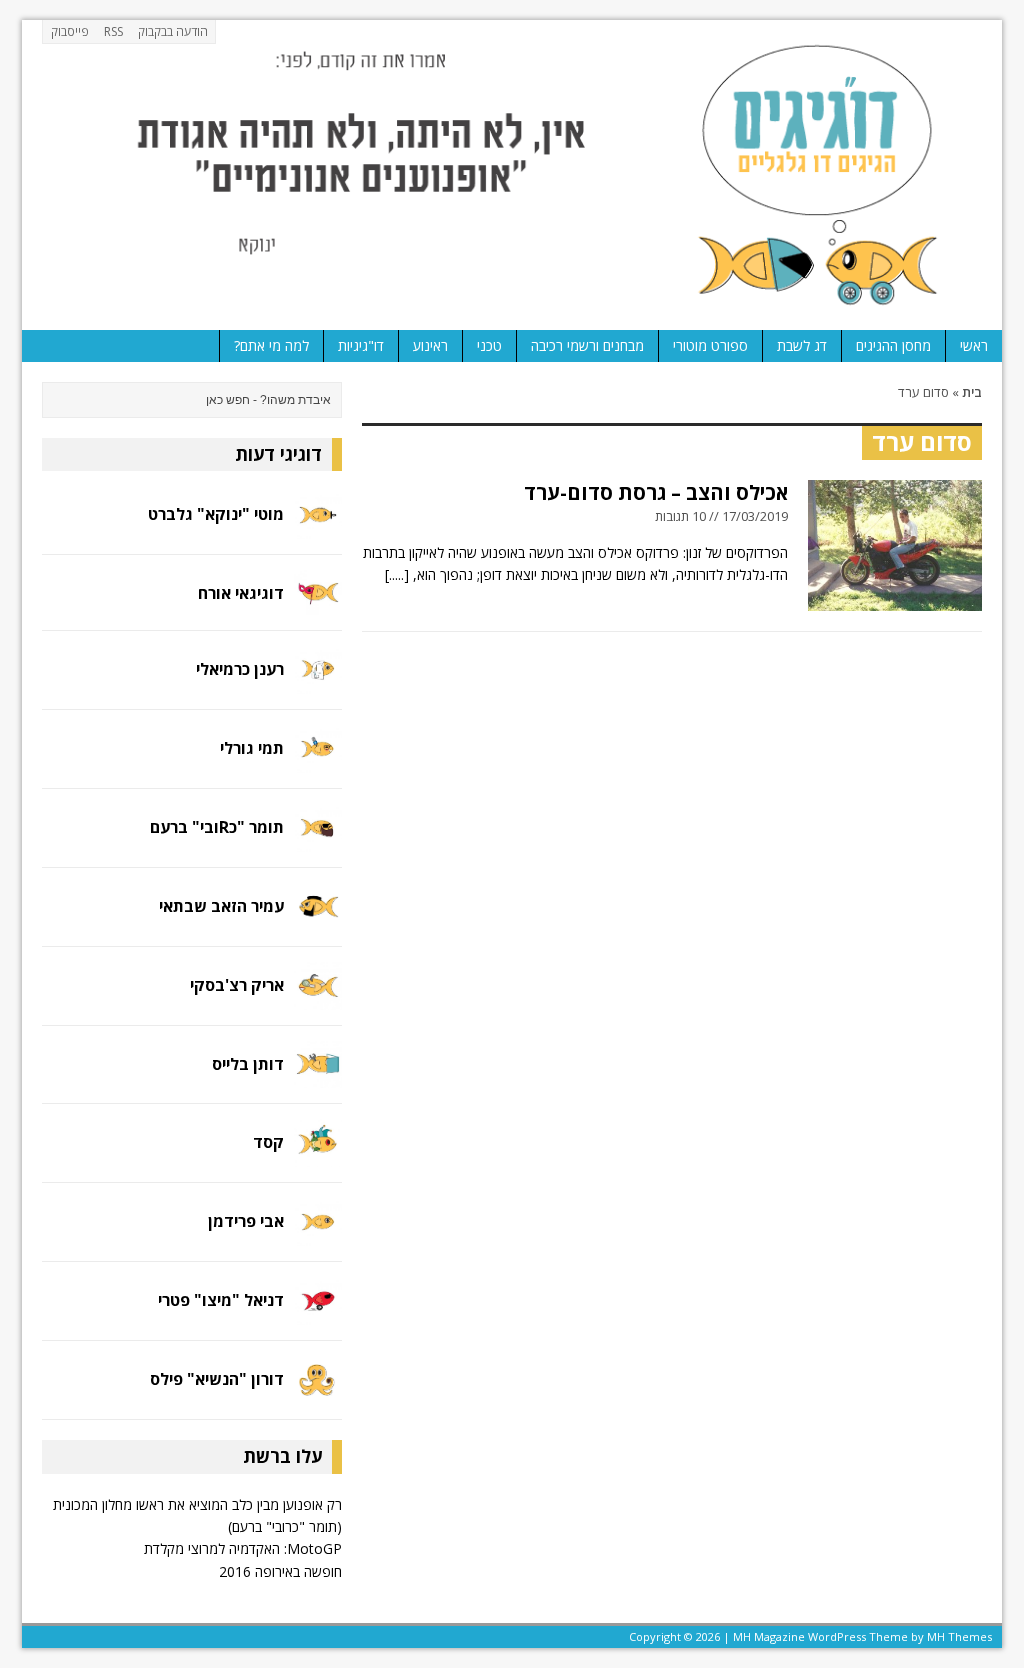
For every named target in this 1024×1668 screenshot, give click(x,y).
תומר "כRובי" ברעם (217, 827)
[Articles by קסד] (318, 1155)
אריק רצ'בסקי (237, 985)
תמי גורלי (252, 748)
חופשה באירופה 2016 (280, 1571)
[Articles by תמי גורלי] (318, 760)
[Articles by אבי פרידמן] (318, 1234)
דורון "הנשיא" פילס (217, 1379)
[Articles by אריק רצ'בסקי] (318, 997)
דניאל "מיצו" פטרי (221, 1300)
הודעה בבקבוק (173, 31)
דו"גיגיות (361, 345)
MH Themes (959, 1636)
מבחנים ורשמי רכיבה (587, 345)
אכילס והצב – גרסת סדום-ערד (656, 492)
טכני (489, 345)
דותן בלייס (248, 1064)
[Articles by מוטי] (318, 527)
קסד (268, 1142)
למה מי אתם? (271, 345)
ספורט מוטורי (710, 345)
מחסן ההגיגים (893, 345)
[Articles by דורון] (318, 1392)
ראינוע (430, 345)
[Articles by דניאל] (318, 1313)
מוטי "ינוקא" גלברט (216, 514)
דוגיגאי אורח (241, 593)
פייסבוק (70, 31)
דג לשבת (802, 345)
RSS (113, 31)
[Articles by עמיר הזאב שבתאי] (318, 918)
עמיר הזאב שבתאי (221, 906)
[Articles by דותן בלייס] (318, 1076)
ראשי (974, 345)
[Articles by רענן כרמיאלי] (318, 681)
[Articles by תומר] (318, 839)
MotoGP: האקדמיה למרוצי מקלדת (243, 1548)
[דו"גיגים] (512, 175)
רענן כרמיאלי (240, 669)
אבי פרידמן (246, 1221)
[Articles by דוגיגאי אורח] (318, 602)
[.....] (397, 574)
